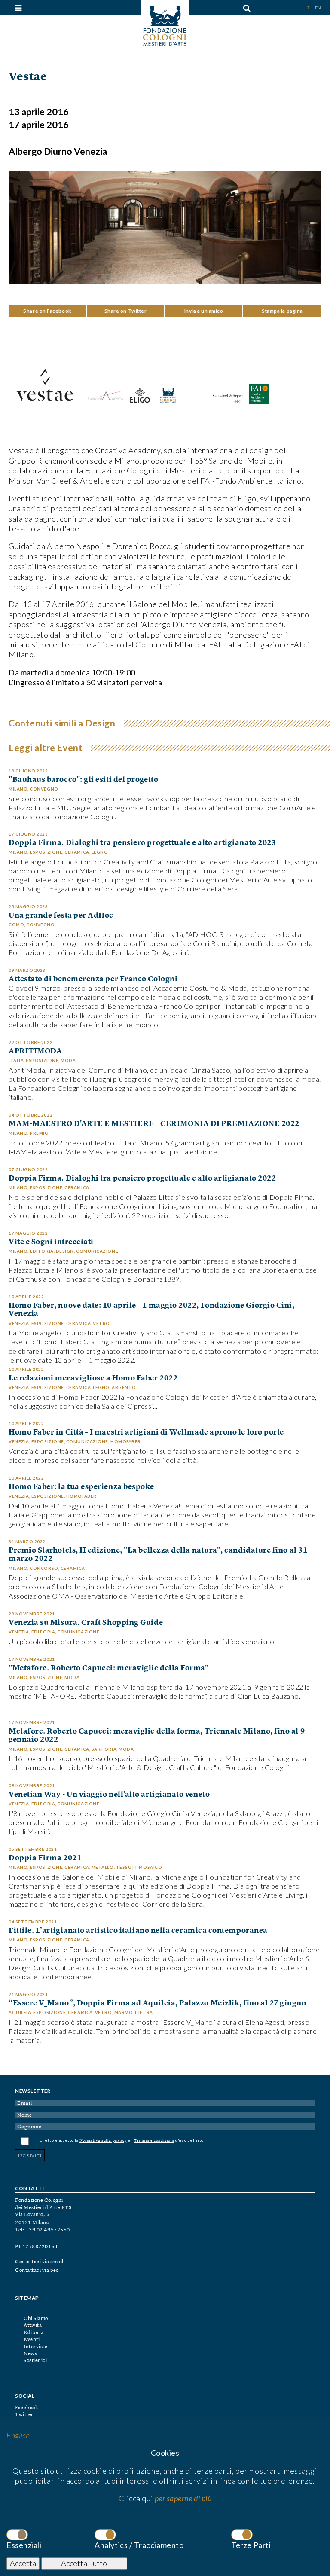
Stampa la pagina (282, 311)
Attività (33, 2326)
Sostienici (35, 2361)
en (318, 8)
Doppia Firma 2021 (45, 1858)
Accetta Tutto (84, 2563)
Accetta (23, 2563)
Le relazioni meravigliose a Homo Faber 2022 (93, 1378)
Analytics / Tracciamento (139, 2545)
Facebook (26, 2408)
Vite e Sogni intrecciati (51, 1242)
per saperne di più (183, 2498)
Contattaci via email (39, 2262)
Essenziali (24, 2545)
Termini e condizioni (154, 2141)
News (30, 2354)
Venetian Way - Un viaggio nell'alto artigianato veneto (109, 1795)
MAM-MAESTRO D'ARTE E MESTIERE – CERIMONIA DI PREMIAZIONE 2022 (154, 1124)
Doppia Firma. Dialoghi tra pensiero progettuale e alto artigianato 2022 (142, 1179)
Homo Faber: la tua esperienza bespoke (81, 1487)
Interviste (35, 2347)
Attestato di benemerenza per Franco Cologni (93, 979)
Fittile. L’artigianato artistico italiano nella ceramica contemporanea (138, 1931)
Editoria (34, 2333)
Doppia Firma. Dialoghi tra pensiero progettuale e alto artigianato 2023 (142, 843)
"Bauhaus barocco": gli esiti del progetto (83, 780)
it (308, 8)
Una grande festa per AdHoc (61, 916)
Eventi (32, 2340)
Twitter (24, 2415)
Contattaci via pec (37, 2271)
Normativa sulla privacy (103, 2141)
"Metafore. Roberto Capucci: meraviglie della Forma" (109, 1668)
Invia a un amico (204, 311)
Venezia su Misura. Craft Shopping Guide (86, 1623)
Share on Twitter (126, 311)
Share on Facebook (47, 311)
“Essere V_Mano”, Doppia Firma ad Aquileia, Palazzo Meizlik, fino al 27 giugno (157, 2004)
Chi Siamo (36, 2319)
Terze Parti (251, 2545)
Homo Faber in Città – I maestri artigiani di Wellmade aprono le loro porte (146, 1433)
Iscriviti (30, 2155)
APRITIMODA (35, 1051)
